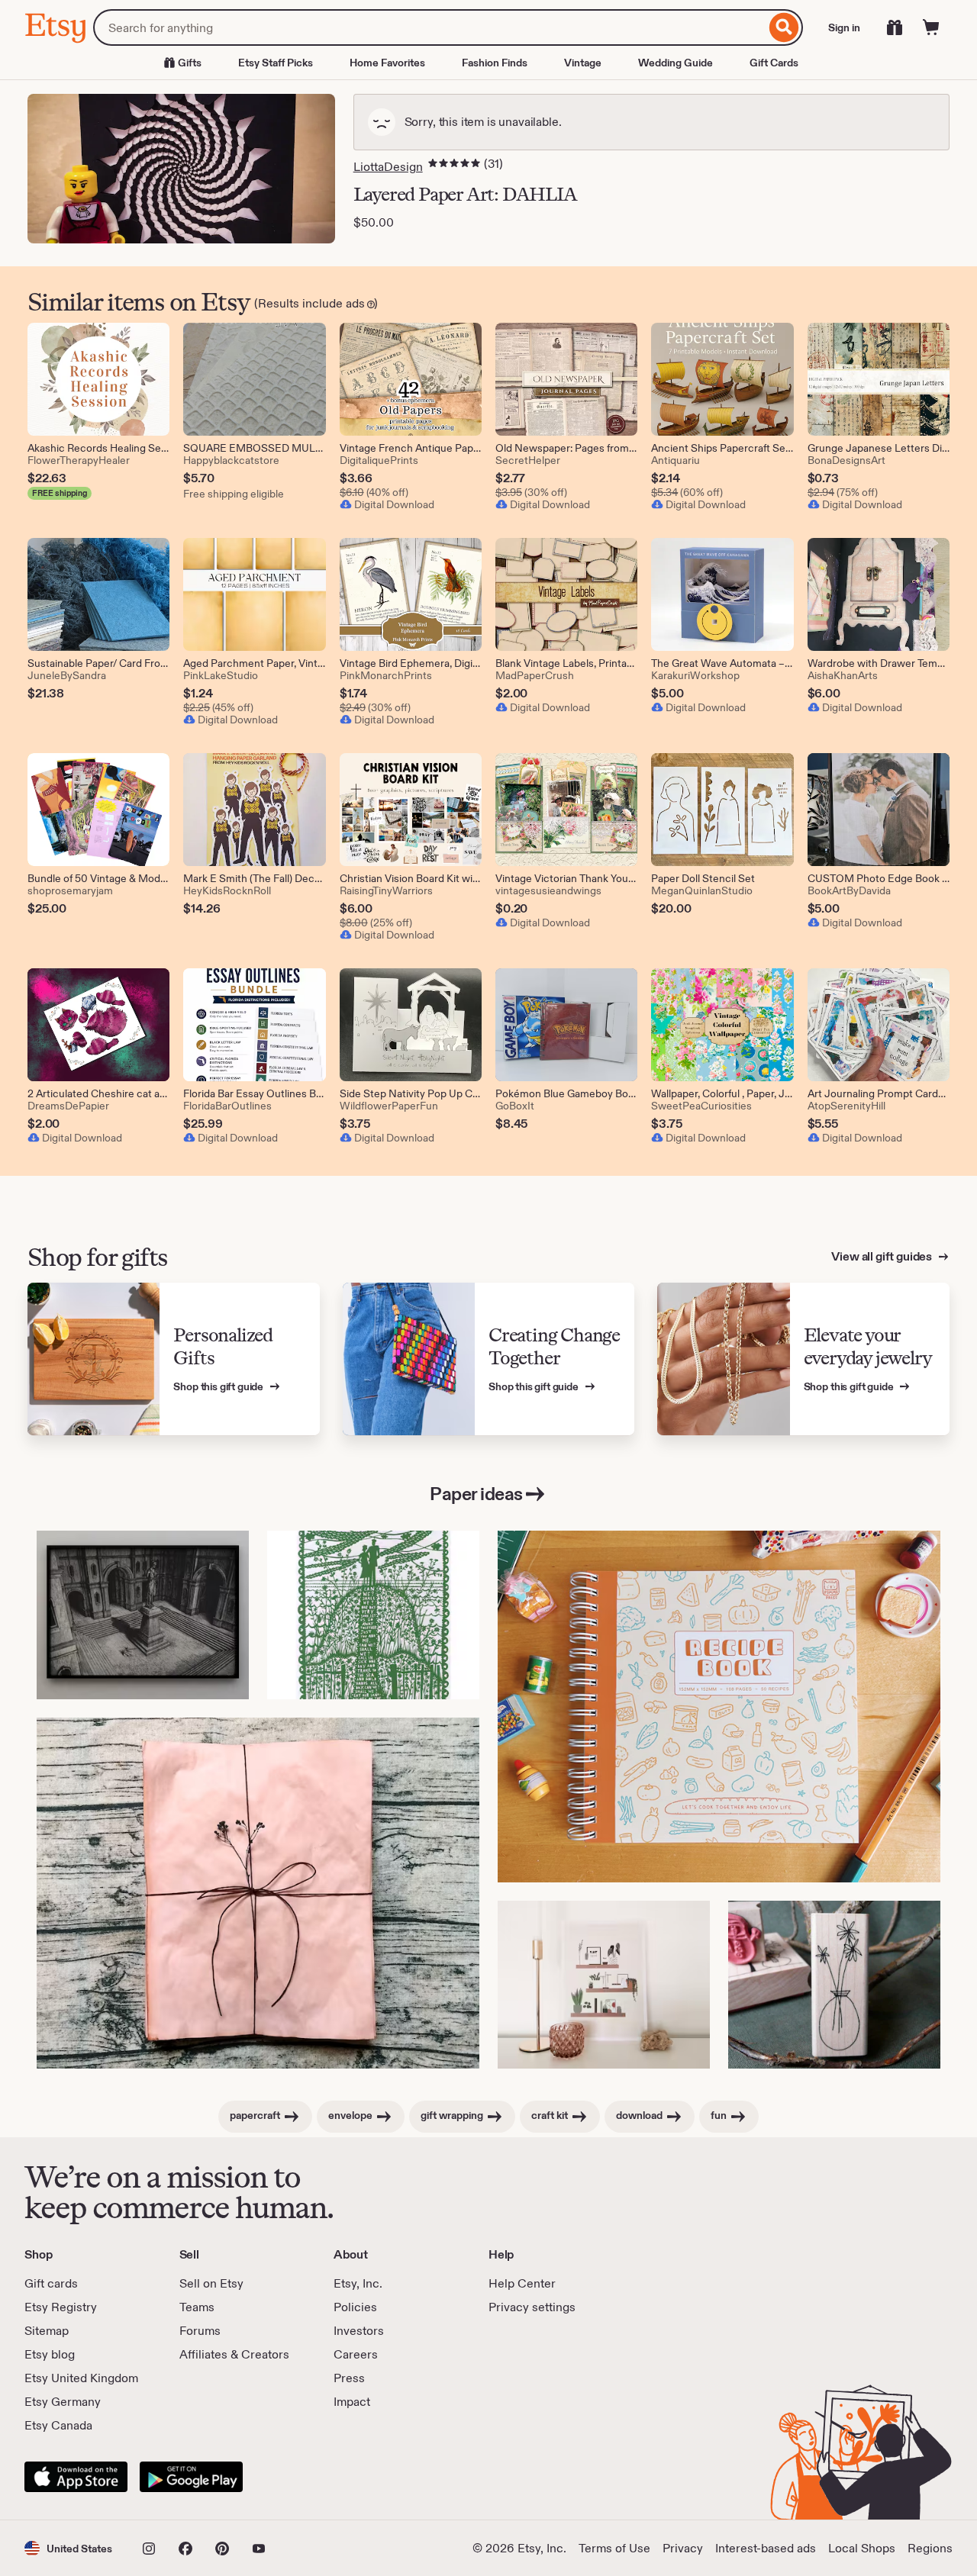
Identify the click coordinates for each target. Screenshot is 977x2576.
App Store (76, 2477)
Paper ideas (476, 1494)
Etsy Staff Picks (276, 63)
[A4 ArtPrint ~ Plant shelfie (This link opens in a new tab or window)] (604, 1985)
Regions (930, 2548)
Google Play (191, 2477)
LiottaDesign (388, 167)
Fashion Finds (495, 63)
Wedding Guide (676, 63)
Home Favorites (387, 63)
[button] (68, 2548)
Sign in (844, 27)
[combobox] (429, 27)
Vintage (583, 63)
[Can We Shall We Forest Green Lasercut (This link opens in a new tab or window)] (373, 1615)
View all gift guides (883, 1256)
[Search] (784, 27)
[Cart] (931, 27)
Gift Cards (774, 63)
